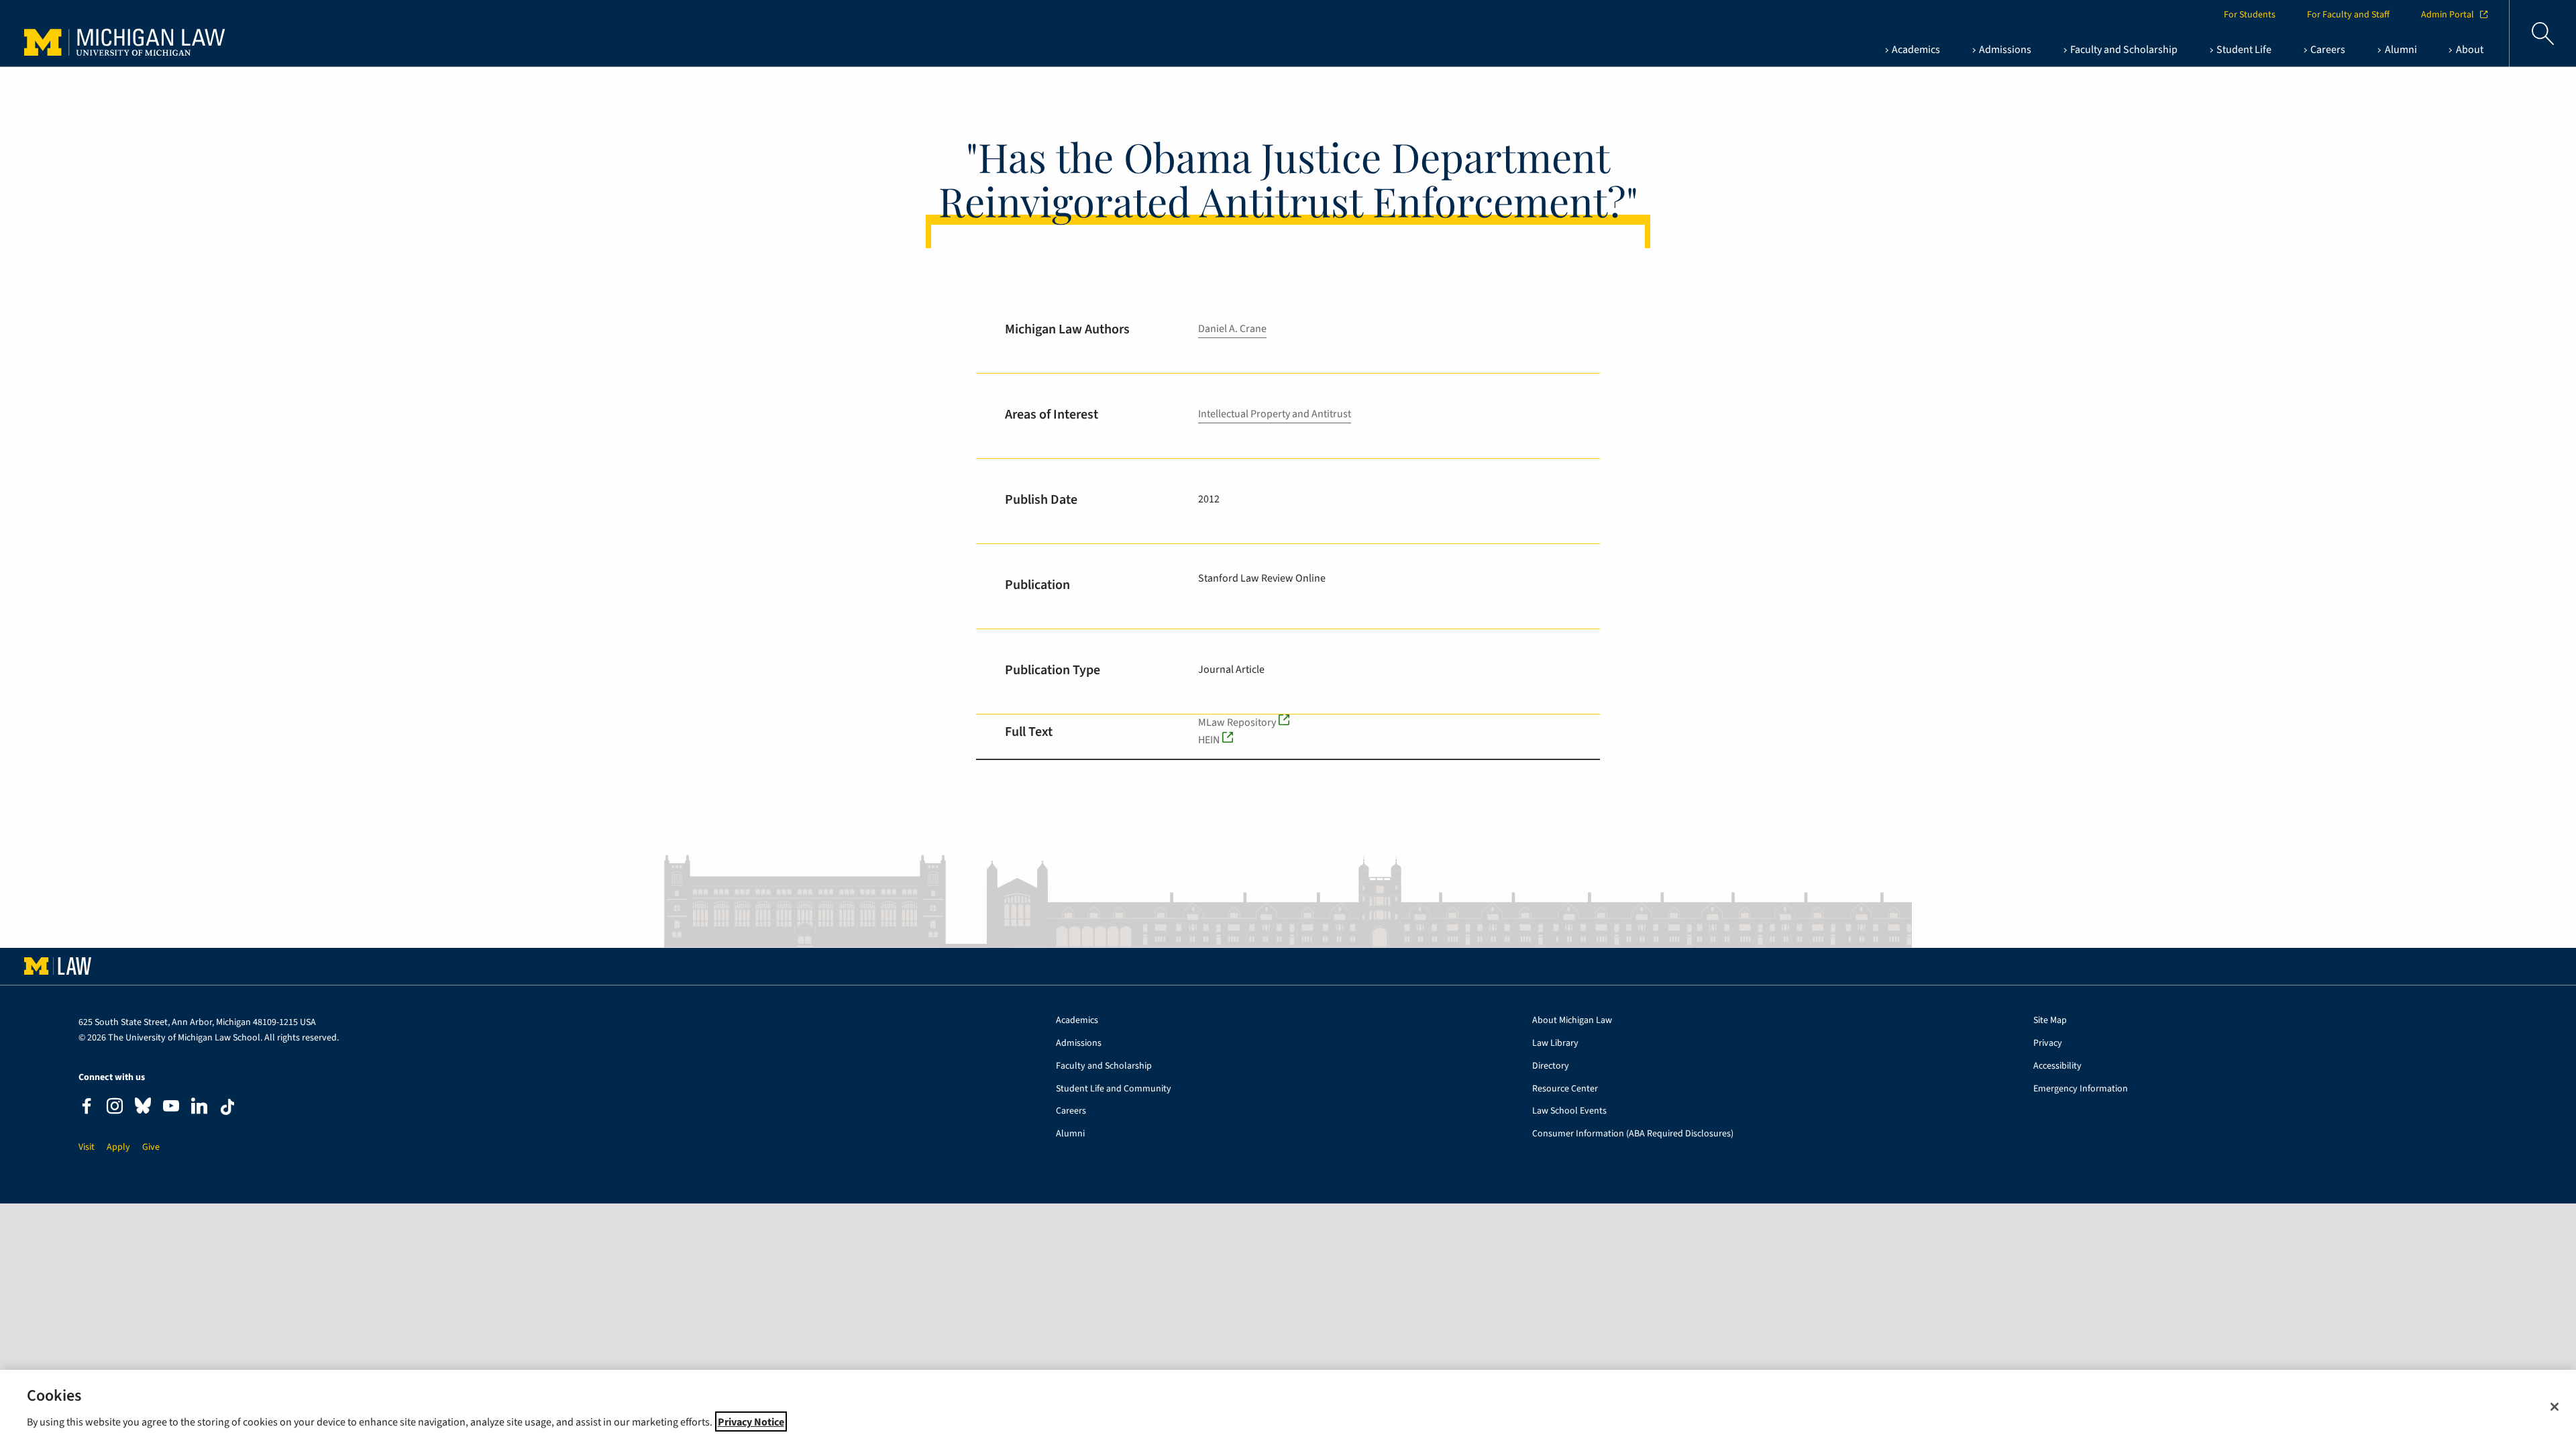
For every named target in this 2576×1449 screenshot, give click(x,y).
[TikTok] (227, 1107)
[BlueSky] (143, 1109)
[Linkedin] (199, 1108)
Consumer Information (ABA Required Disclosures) (1633, 1134)
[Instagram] (115, 1108)
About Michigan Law (1572, 1021)
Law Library (1555, 1043)
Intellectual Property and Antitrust (1275, 414)
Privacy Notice (751, 1421)
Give (151, 1147)
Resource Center (1565, 1089)
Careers (1071, 1111)
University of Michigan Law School (128, 34)
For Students (2250, 15)
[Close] (2555, 1407)
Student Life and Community (1114, 1089)
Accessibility (2057, 1066)
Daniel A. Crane (1232, 329)
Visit (87, 1147)
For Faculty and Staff (2348, 15)
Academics (1077, 1021)
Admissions (1079, 1043)
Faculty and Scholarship (1104, 1066)
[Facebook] (87, 1108)
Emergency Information (2081, 1089)
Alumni (1070, 1134)
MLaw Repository (1237, 722)
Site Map (2050, 1021)
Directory (1551, 1066)
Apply (118, 1147)
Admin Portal (2448, 15)
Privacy (2048, 1043)
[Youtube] (171, 1108)
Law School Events (1569, 1111)
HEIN (1209, 740)
